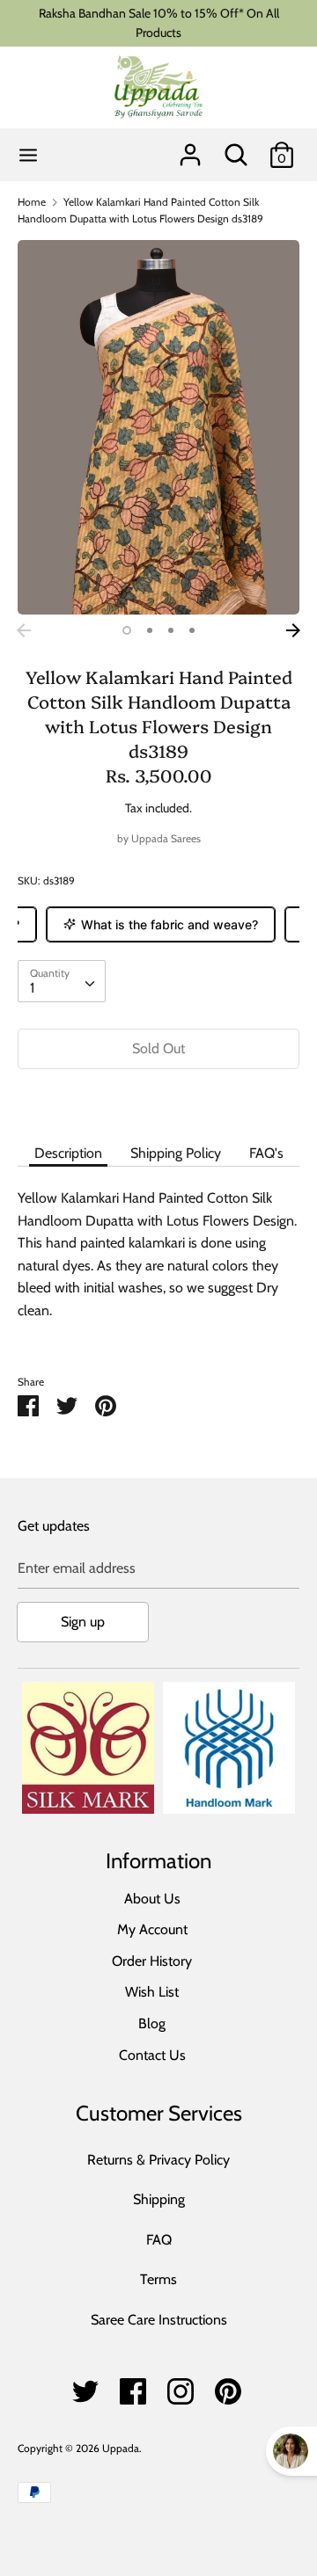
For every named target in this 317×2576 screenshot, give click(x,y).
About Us (152, 1899)
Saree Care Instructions (159, 2320)
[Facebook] (133, 2387)
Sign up (83, 1622)
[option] (158, 428)
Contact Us (152, 2055)
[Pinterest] (228, 2387)
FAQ (159, 2240)
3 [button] (171, 630)
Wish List (152, 1992)
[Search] (236, 148)
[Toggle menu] (28, 154)
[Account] (190, 148)
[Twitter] (85, 2387)
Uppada (121, 2448)
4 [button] (192, 630)
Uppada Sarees (166, 838)
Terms (158, 2279)
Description (68, 1153)
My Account (152, 1929)
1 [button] (127, 630)
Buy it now (158, 1101)
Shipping (159, 2199)
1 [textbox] (32, 988)
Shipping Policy (176, 1153)
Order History (152, 1961)
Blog (152, 2023)
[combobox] (62, 981)
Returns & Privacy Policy (158, 2160)
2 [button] (150, 630)
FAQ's (266, 1153)
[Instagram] (181, 2387)
